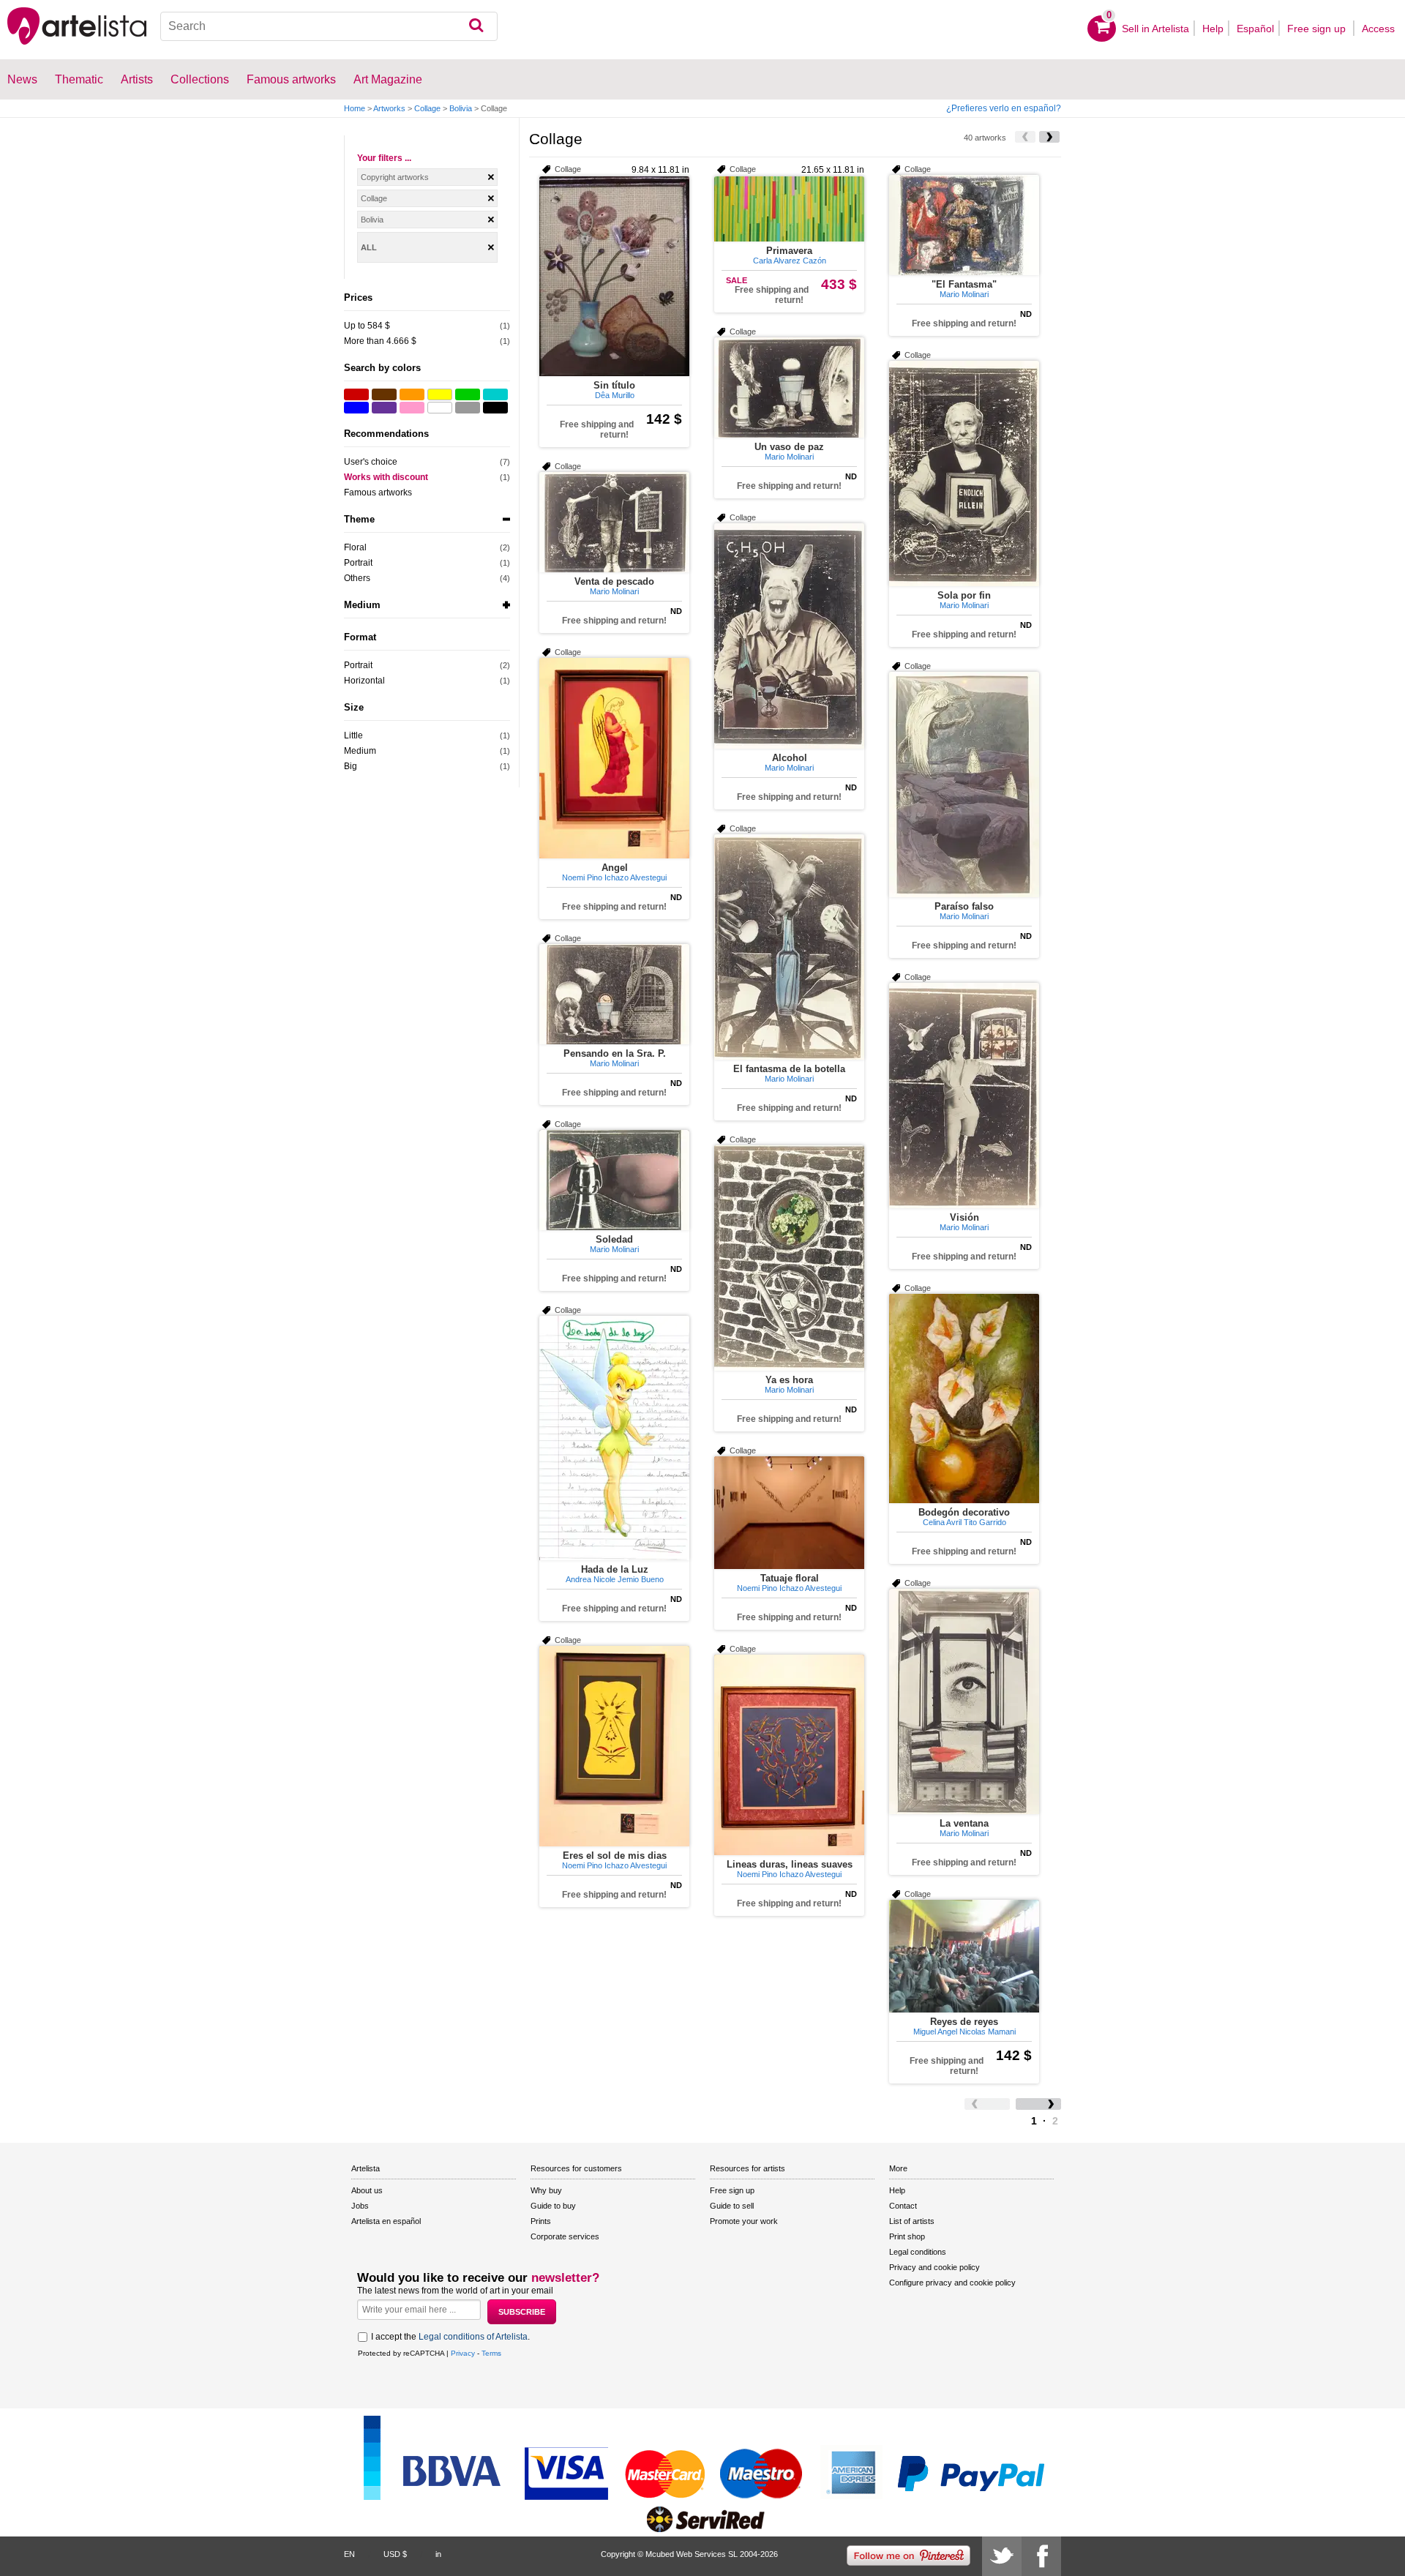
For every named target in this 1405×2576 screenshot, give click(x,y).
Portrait (358, 563)
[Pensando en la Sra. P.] (614, 994)
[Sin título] (614, 276)
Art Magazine (388, 79)
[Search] (476, 26)
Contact (903, 2206)
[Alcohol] (789, 636)
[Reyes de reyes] (964, 1956)
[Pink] (412, 408)
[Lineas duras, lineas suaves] (789, 1755)
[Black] (495, 408)
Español (1255, 29)
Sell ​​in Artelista (1155, 29)
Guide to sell (732, 2206)
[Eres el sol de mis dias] (614, 1746)
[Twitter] (1002, 2556)
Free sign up (1318, 29)
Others (357, 578)
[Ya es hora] (789, 1258)
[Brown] (384, 394)
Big (351, 766)
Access (1378, 29)
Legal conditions (918, 2252)
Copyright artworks (395, 177)
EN (349, 2554)
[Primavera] (789, 209)
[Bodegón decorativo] (964, 1399)
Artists (137, 79)
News (22, 79)
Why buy (546, 2190)
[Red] (356, 394)
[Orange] (412, 394)
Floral (355, 547)
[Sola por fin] (964, 473)
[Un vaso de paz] (789, 387)
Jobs (360, 2206)
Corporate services (565, 2236)
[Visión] (964, 1096)
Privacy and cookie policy (934, 2267)
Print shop (907, 2236)
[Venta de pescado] (614, 522)
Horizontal (364, 681)
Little (353, 735)
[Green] (468, 394)
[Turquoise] (495, 394)
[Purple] (384, 408)
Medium (360, 751)
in (438, 2554)
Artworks (389, 108)
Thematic (79, 79)
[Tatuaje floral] (789, 1513)
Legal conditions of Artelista (473, 2337)
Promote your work (744, 2221)
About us (367, 2190)
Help (1213, 29)
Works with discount (386, 477)
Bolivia (461, 108)
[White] (440, 408)
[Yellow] (440, 394)
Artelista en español (386, 2221)
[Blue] (356, 408)
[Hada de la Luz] (614, 1438)
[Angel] (614, 758)
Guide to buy (553, 2206)
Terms (491, 2353)
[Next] (1049, 137)
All (369, 247)
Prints (541, 2221)
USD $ (395, 2554)
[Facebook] (1041, 2556)
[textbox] (329, 26)
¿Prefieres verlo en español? (1004, 108)
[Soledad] (614, 1180)
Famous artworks (291, 79)
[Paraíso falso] (964, 785)
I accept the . (450, 2337)
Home (355, 108)
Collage (427, 108)
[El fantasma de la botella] (789, 947)
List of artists (912, 2221)
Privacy (463, 2353)
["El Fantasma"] (964, 225)
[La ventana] (964, 1701)
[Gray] (468, 408)
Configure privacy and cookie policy (952, 2283)
